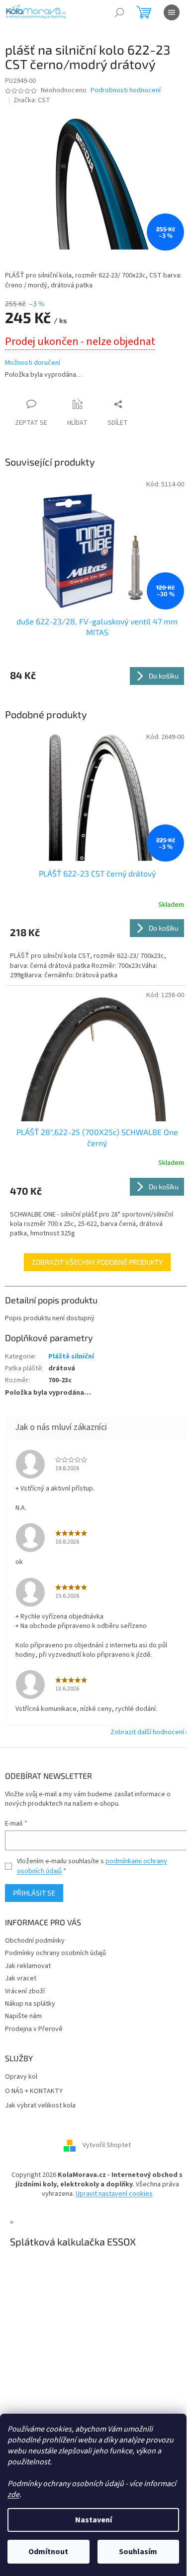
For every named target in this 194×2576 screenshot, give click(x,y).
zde (13, 2495)
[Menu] (172, 12)
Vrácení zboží (25, 1991)
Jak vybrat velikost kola (40, 2106)
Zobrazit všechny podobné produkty (97, 1262)
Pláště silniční (71, 1356)
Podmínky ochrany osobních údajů (55, 1953)
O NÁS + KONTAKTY (34, 2091)
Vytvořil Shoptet (107, 2145)
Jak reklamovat (28, 1966)
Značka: (32, 100)
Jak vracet (21, 1978)
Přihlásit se (34, 1893)
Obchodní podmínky (35, 1941)
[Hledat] (119, 12)
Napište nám (23, 2016)
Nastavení (94, 2520)
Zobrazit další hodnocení (147, 1732)
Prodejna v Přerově (34, 2029)
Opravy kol (21, 2077)
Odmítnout (48, 2552)
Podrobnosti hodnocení (126, 91)
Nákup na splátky (30, 2004)
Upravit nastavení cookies (114, 2194)
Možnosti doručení (33, 363)
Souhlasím (138, 2552)
